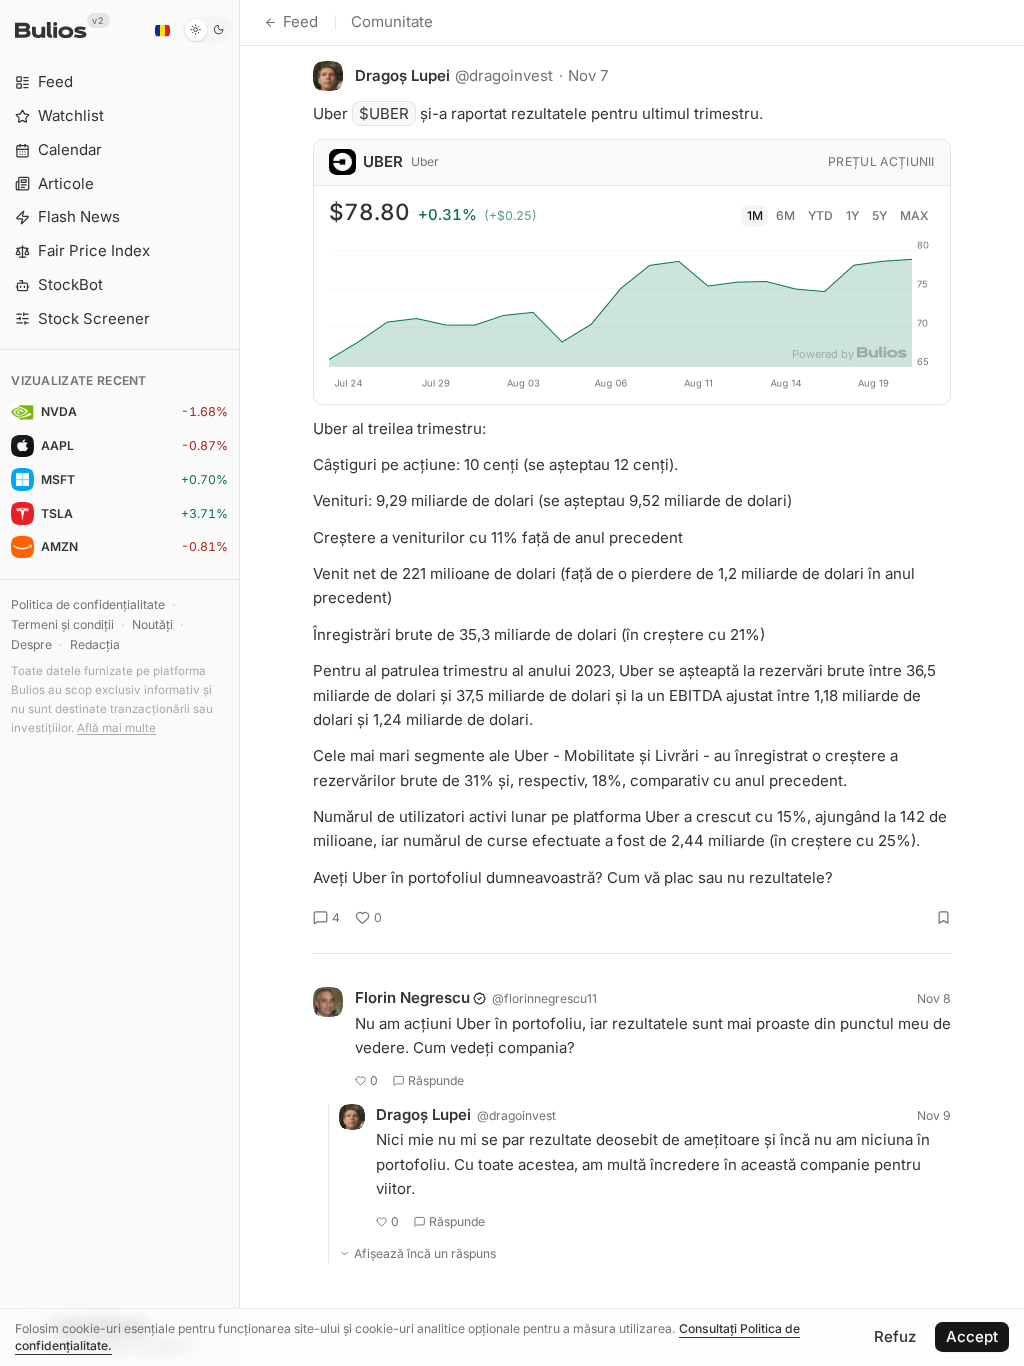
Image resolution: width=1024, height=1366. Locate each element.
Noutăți (152, 624)
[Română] (162, 30)
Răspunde (436, 1080)
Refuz (895, 1336)
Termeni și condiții (62, 624)
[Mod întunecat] (207, 30)
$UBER (384, 113)
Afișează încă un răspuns (425, 1253)
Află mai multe (116, 728)
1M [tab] (755, 215)
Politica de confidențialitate (88, 604)
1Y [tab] (852, 215)
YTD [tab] (820, 215)
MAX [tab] (914, 215)
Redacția (95, 644)
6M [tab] (785, 215)
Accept (972, 1336)
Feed (300, 21)
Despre (31, 644)
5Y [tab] (879, 215)
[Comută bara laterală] (239, 683)
